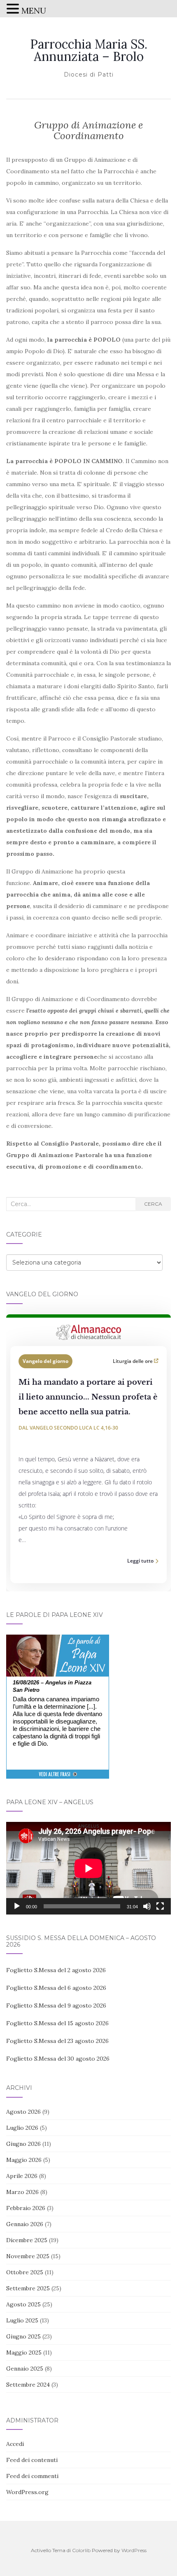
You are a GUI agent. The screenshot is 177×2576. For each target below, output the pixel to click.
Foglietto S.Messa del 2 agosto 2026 (56, 1970)
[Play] (17, 1906)
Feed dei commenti (32, 2476)
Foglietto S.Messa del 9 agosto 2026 (56, 2005)
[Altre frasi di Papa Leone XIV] (58, 1778)
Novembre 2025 (28, 2256)
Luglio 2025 (22, 2320)
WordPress (134, 2550)
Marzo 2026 (22, 2192)
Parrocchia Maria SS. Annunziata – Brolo (89, 50)
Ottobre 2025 (25, 2272)
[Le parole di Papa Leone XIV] (58, 1640)
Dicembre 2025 (27, 2240)
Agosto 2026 (23, 2112)
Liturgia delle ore (133, 1361)
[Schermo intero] (160, 1906)
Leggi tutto (140, 1561)
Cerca (153, 1204)
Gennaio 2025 (25, 2369)
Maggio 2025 (24, 2352)
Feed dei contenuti (32, 2460)
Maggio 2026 (24, 2160)
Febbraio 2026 (26, 2208)
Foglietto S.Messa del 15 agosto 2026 (57, 2023)
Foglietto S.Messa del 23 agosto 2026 (57, 2041)
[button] (14, 10)
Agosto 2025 (23, 2304)
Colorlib (81, 2550)
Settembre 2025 (28, 2288)
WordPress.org (27, 2492)
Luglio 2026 (22, 2128)
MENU (34, 10)
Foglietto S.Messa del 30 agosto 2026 (58, 2059)
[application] (88, 1868)
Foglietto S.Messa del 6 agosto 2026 (56, 1988)
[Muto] (147, 1906)
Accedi (15, 2444)
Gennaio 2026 (25, 2224)
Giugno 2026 (23, 2144)
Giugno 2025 (23, 2336)
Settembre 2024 (28, 2385)
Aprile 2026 (22, 2176)
